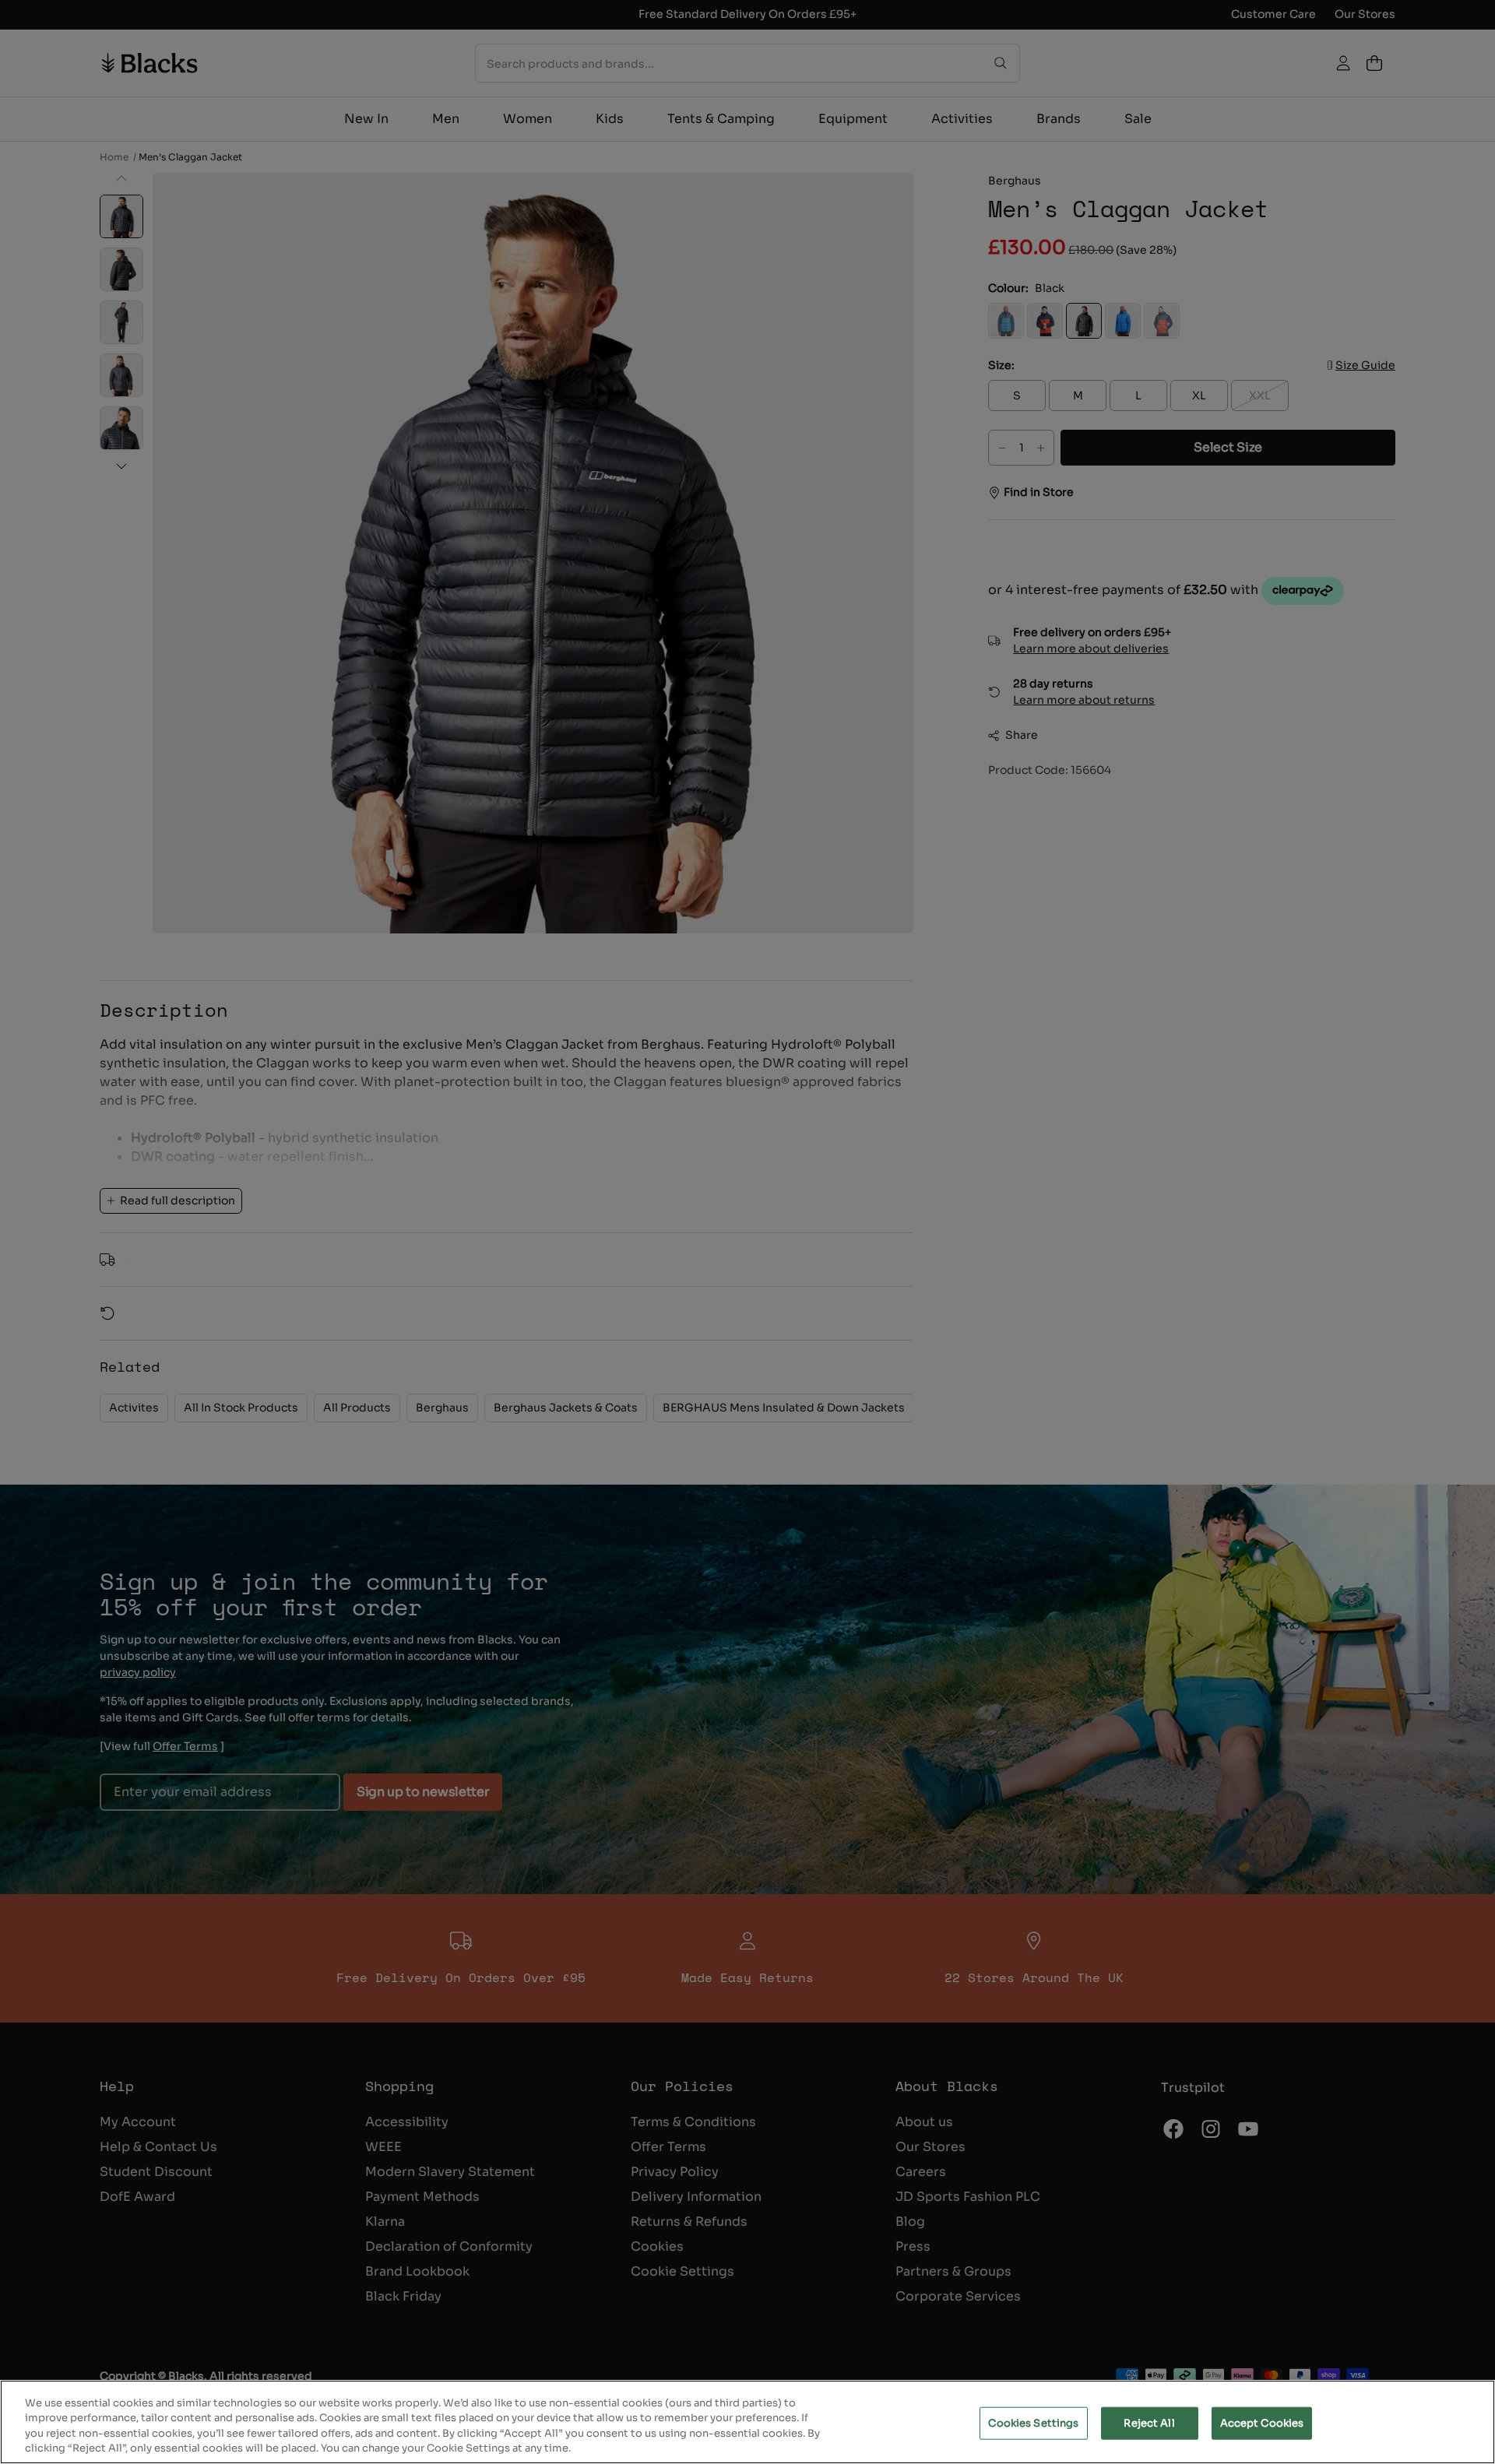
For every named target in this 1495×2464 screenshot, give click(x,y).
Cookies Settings (1033, 2423)
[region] (747, 2422)
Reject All (1149, 2423)
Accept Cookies (1262, 2423)
